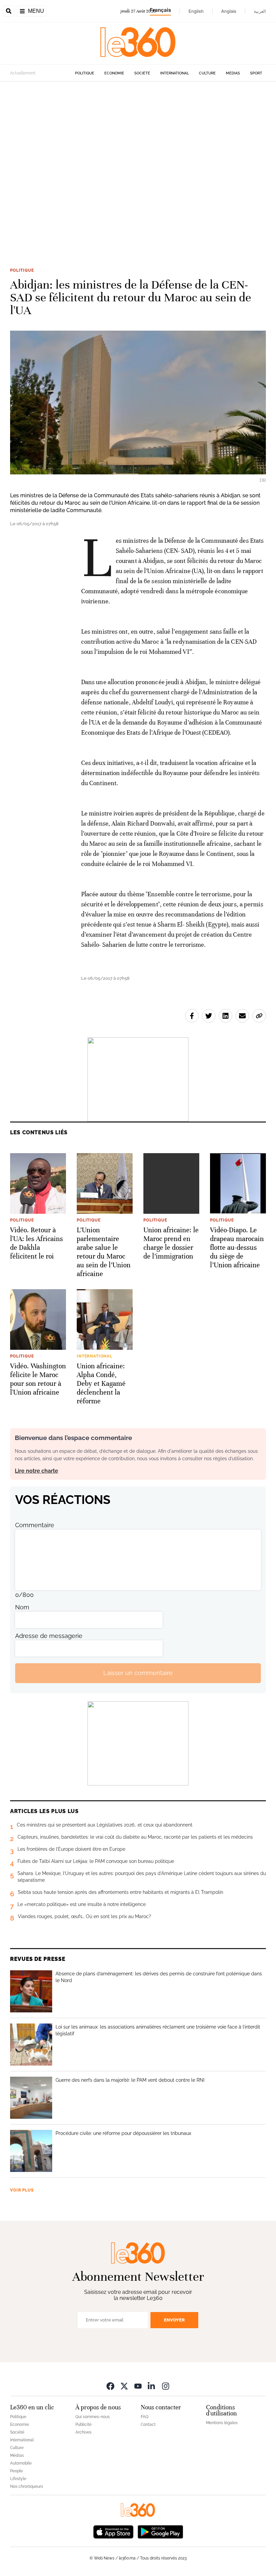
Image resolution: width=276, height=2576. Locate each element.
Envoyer (174, 2320)
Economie (114, 73)
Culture (207, 73)
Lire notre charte (37, 1471)
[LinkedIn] (152, 2386)
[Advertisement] (138, 164)
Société (142, 73)
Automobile (21, 2463)
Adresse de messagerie (49, 1636)
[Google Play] (160, 2531)
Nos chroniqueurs (27, 2486)
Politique (85, 73)
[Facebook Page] (110, 2386)
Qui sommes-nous (93, 2417)
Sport (256, 73)
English (196, 11)
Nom (22, 1607)
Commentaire (35, 1525)
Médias (233, 73)
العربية (260, 11)
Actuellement (23, 73)
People (16, 2471)
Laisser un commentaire (138, 1673)
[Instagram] (166, 2386)
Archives (83, 2432)
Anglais (229, 11)
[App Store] (113, 2531)
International (175, 73)
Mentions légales (222, 2423)
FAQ (145, 2417)
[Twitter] (124, 2386)
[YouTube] (138, 2386)
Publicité (83, 2424)
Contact (148, 2424)
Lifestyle (18, 2479)
